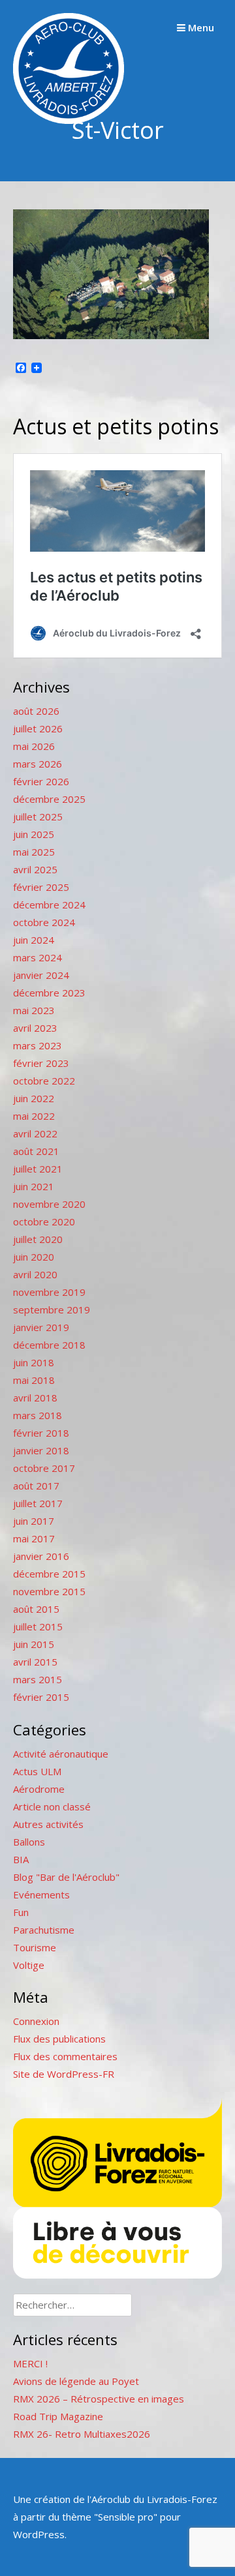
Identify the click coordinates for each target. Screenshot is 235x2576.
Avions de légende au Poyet (76, 2381)
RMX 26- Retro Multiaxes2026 (82, 2434)
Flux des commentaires (65, 2056)
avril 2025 (35, 869)
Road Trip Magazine (58, 2416)
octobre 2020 (44, 1221)
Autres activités (48, 1824)
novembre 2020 (49, 1204)
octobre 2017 (44, 1468)
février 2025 (41, 887)
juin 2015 (34, 1644)
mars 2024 (38, 957)
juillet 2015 (38, 1626)
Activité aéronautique (61, 1754)
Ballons (29, 1842)
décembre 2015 (49, 1574)
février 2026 (41, 781)
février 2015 (41, 1697)
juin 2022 (34, 1098)
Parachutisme (44, 1930)
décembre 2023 (49, 993)
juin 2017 (34, 1521)
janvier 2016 (41, 1556)
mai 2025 (34, 852)
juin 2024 (34, 940)
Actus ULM (37, 1771)
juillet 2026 (38, 728)
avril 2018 (35, 1398)
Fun (21, 1912)
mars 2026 (38, 764)
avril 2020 (35, 1274)
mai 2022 (34, 1116)
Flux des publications (59, 2039)
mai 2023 (34, 1010)
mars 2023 (38, 1045)
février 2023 (41, 1063)
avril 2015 (35, 1662)
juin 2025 (34, 834)
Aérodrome (39, 1789)
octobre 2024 (44, 922)
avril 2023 (35, 1028)
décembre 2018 (49, 1345)
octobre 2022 (44, 1081)
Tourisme (35, 1947)
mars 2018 (38, 1415)
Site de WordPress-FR (64, 2074)
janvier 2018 (41, 1450)
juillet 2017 (38, 1503)
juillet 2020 (38, 1239)
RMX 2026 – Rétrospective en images (99, 2399)
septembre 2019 (52, 1310)
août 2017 (36, 1486)
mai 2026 (34, 746)
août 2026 (36, 711)
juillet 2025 (38, 816)
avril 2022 (35, 1133)
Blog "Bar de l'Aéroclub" (66, 1877)
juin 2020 (34, 1257)
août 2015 (36, 1609)
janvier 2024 (41, 975)
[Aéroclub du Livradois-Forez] (69, 120)
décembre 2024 (49, 905)
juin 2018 (34, 1362)
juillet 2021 (38, 1169)
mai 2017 (34, 1538)
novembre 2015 (49, 1591)
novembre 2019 (49, 1292)
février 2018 (41, 1433)
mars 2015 (38, 1679)
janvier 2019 (41, 1327)
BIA (21, 1859)
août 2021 (36, 1151)
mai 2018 (34, 1380)
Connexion (36, 2021)
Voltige (29, 1965)
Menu (200, 27)
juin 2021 (34, 1186)
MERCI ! (30, 2363)
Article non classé (52, 1806)
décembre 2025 (49, 799)
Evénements (41, 1895)
